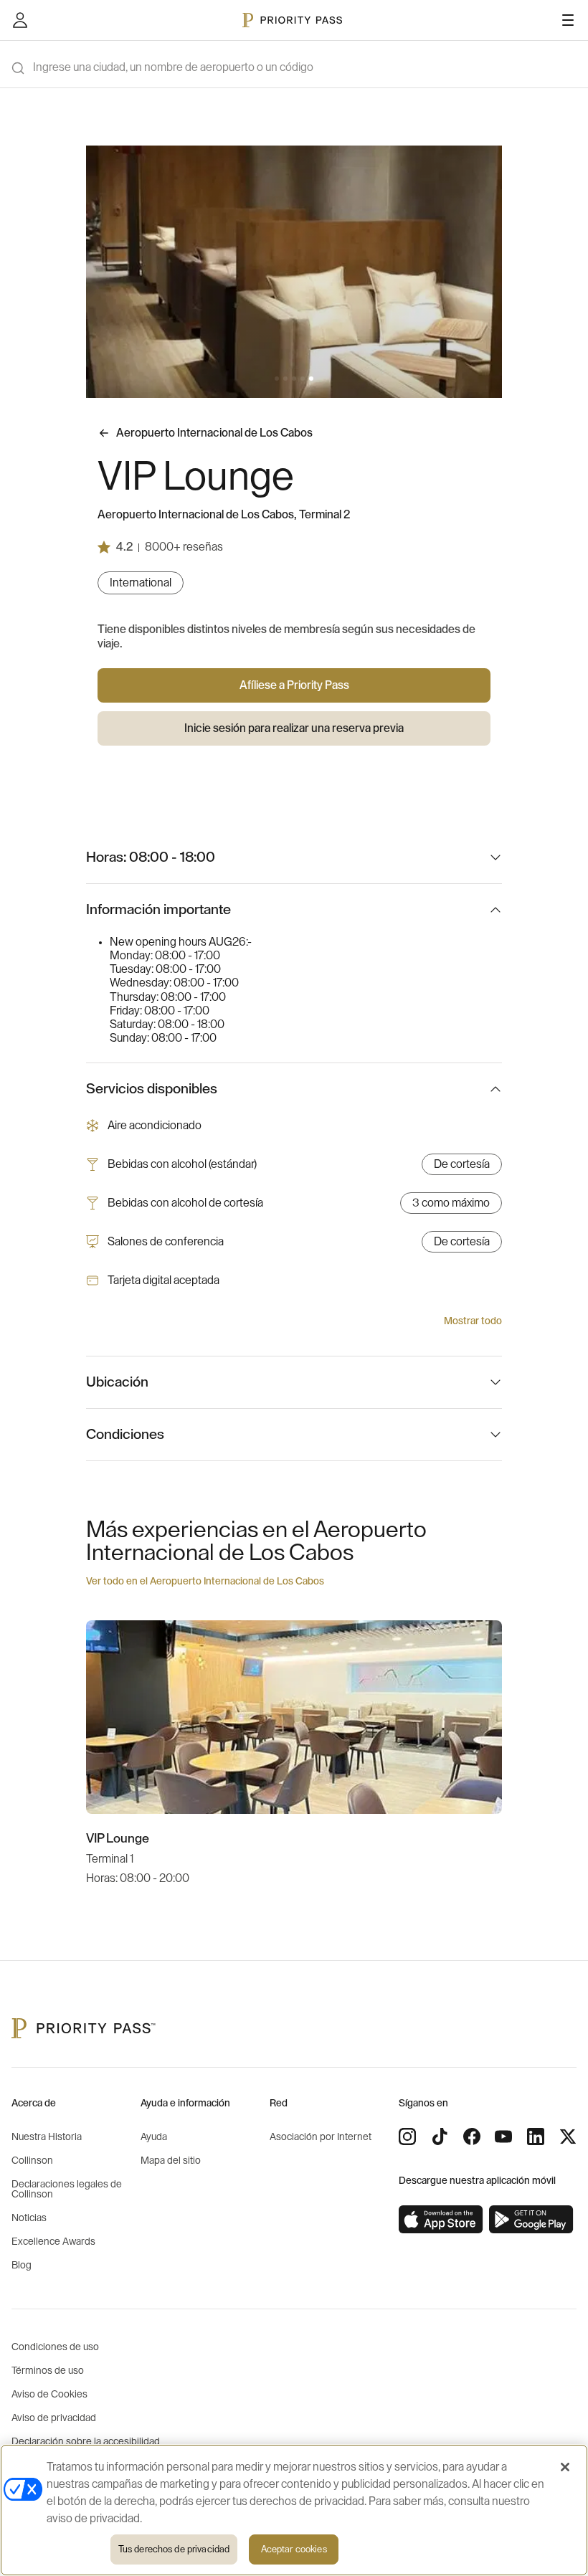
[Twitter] (568, 2137)
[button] (277, 379)
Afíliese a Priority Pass (294, 685)
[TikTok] (440, 2137)
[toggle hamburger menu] (568, 20)
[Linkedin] (536, 2137)
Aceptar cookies (294, 2549)
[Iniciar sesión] (20, 20)
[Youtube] (503, 2137)
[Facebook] (472, 2137)
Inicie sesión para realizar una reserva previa (294, 728)
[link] (441, 2220)
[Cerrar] (565, 2467)
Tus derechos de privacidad (174, 2549)
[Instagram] (407, 2137)
